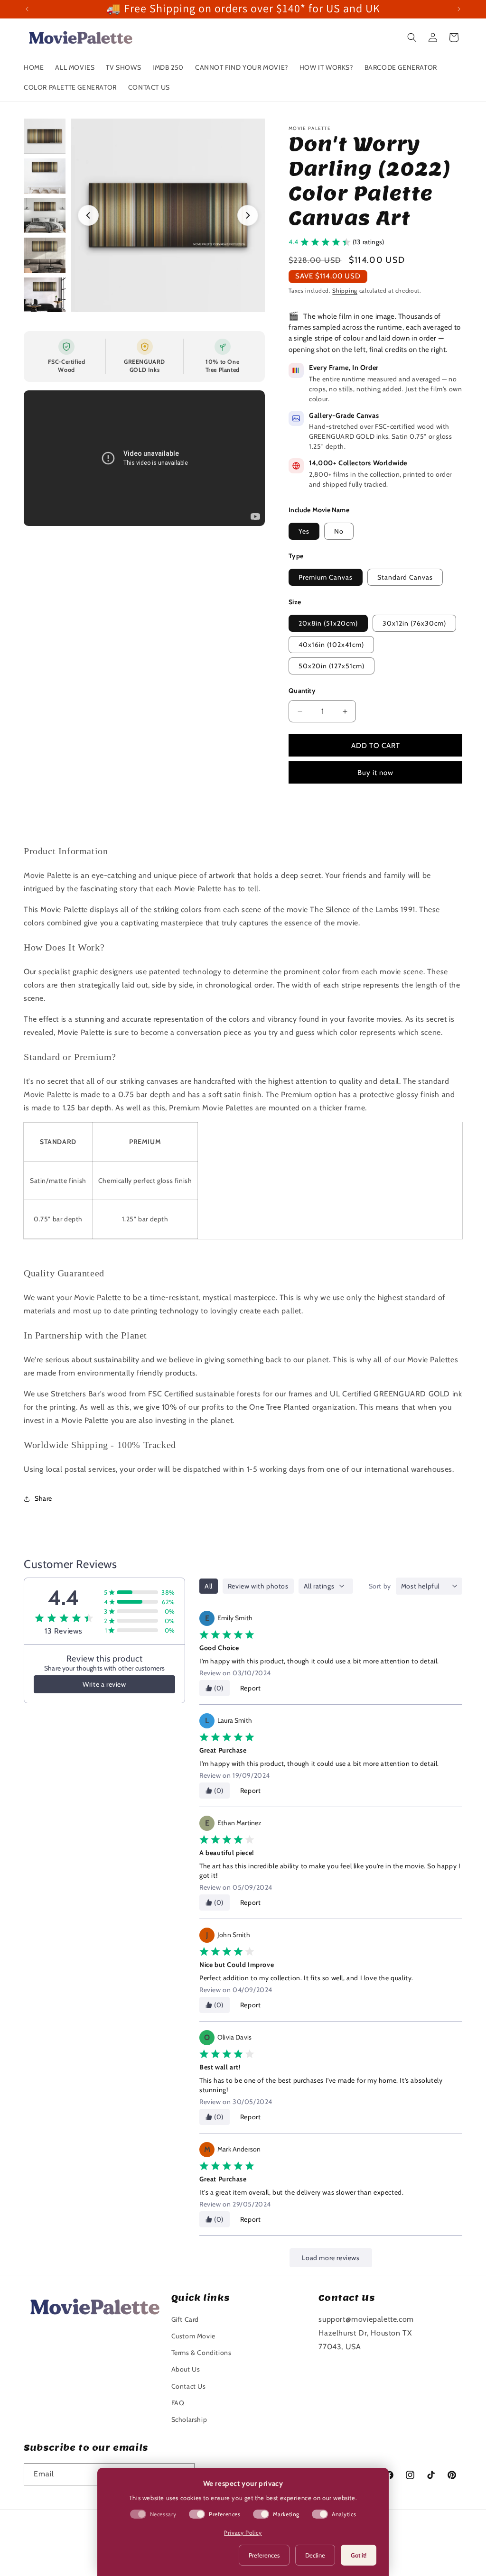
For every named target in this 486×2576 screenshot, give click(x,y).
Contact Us (189, 2386)
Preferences (264, 2555)
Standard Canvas (405, 577)
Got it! (359, 2555)
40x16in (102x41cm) (331, 645)
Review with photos (258, 1586)
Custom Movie (193, 2336)
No (339, 531)
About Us (186, 2369)
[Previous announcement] (27, 9)
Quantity (302, 691)
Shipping (345, 291)
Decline (315, 2555)
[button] (412, 37)
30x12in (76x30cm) (414, 623)
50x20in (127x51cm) (332, 666)
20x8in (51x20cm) (328, 623)
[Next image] (248, 215)
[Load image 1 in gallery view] (45, 136)
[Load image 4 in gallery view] (45, 255)
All (209, 1586)
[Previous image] (88, 215)
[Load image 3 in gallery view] (45, 216)
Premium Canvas (326, 577)
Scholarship (189, 2419)
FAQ (178, 2403)
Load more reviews (331, 2258)
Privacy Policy (243, 2533)
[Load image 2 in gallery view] (45, 176)
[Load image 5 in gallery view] (45, 295)
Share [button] (43, 1498)
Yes (304, 531)
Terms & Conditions (201, 2353)
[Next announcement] (459, 9)
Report (251, 1688)
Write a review (104, 1684)
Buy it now (375, 773)
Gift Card (185, 2319)
